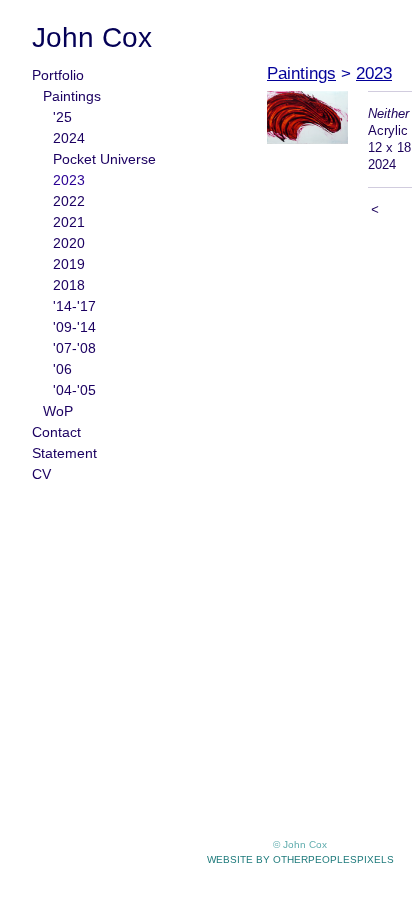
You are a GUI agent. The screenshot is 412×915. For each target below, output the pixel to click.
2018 (69, 285)
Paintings (72, 96)
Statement (64, 453)
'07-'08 (74, 348)
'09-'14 (74, 327)
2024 (69, 138)
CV (41, 474)
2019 (69, 264)
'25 (62, 117)
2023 (69, 180)
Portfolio (58, 75)
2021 (69, 222)
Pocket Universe (104, 159)
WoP (58, 411)
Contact (56, 432)
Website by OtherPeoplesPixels (300, 859)
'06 (62, 369)
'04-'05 (74, 390)
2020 (69, 243)
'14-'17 (74, 306)
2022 (69, 201)
